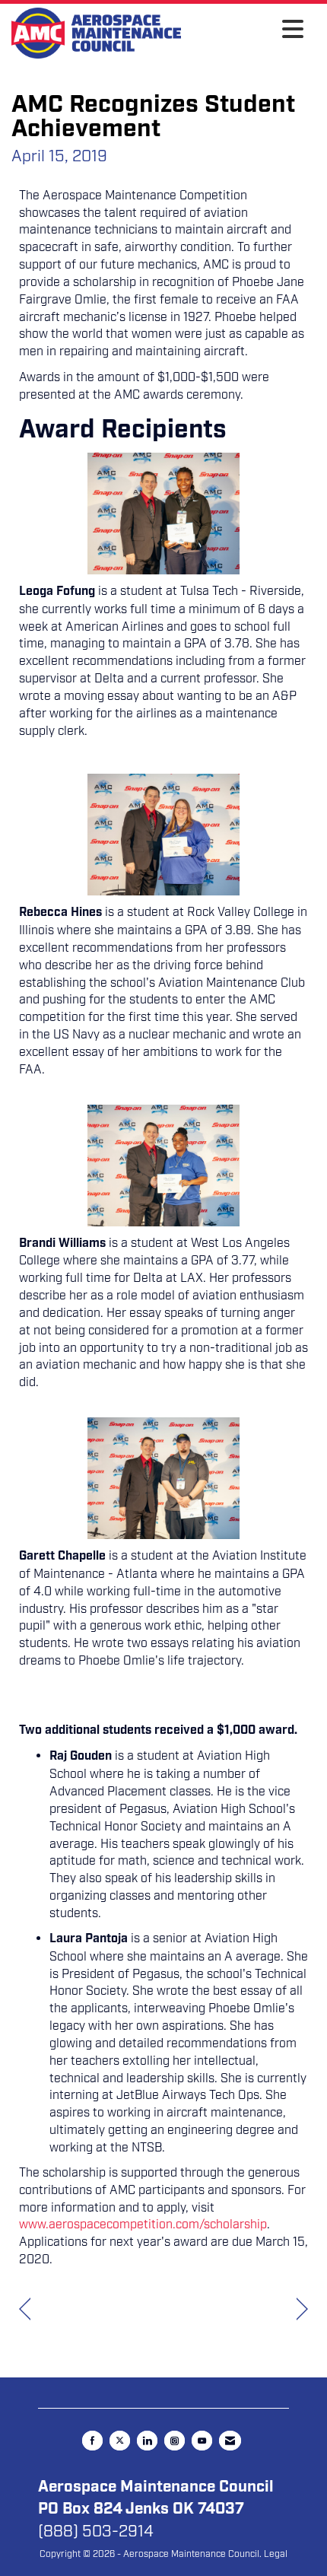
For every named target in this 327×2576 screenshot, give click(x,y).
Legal (276, 2554)
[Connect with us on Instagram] (175, 2441)
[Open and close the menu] (246, 30)
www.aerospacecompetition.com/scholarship (143, 2225)
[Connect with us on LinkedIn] (147, 2441)
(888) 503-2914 (96, 2531)
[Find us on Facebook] (92, 2441)
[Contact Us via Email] (230, 2441)
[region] (302, 2309)
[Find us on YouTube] (202, 2441)
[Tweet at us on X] (120, 2441)
